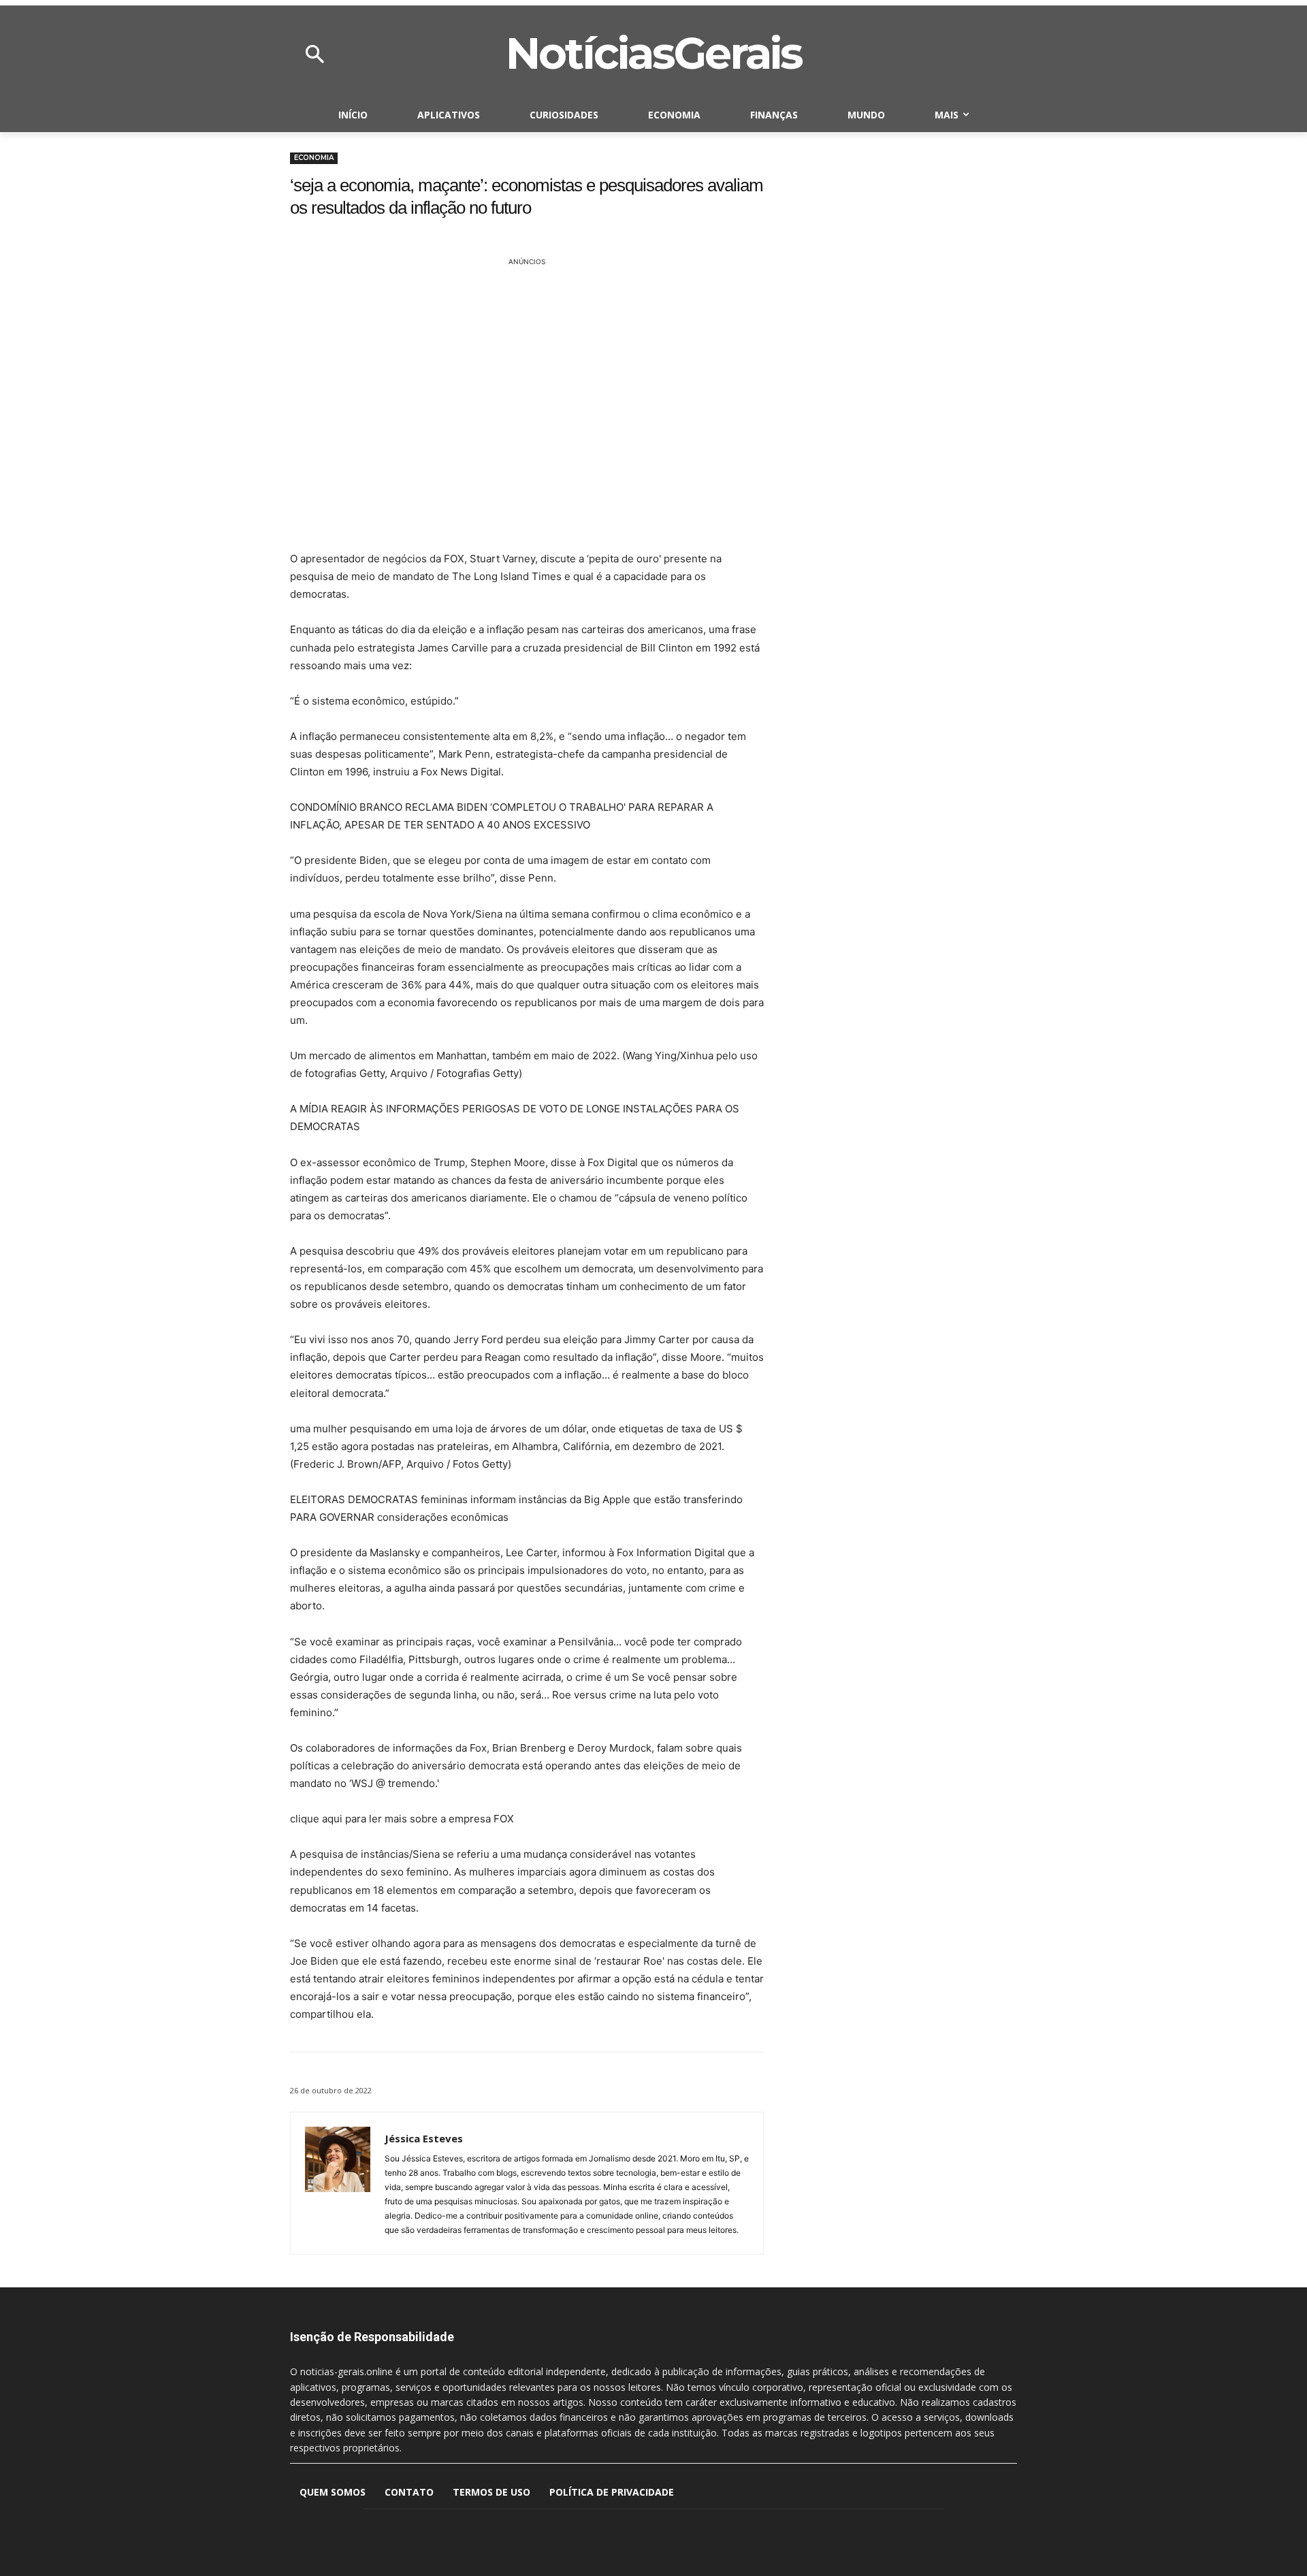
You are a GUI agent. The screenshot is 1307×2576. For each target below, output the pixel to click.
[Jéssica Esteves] (338, 2183)
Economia (314, 158)
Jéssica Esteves (424, 2138)
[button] (314, 55)
